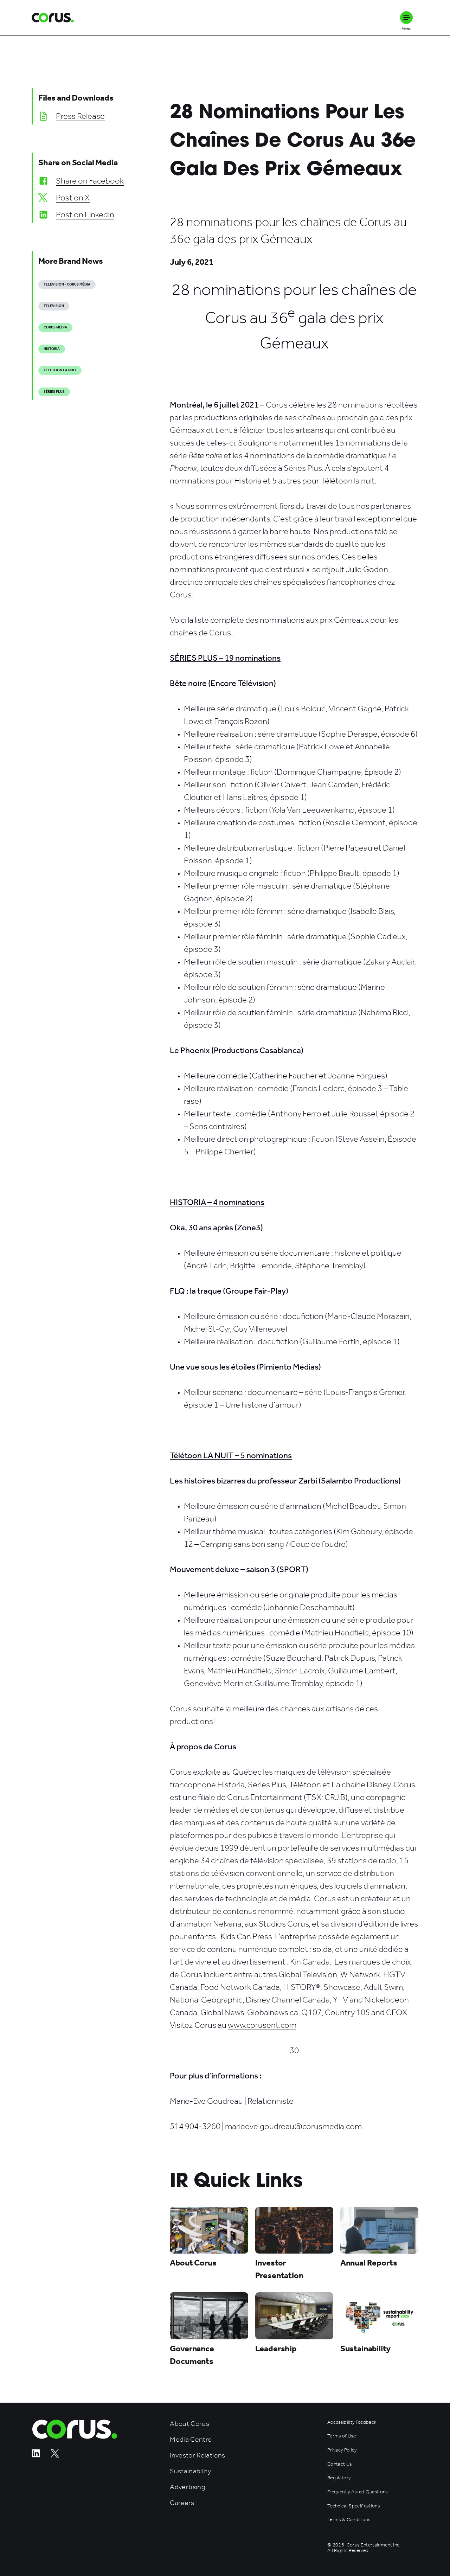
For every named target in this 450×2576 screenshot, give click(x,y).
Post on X (73, 198)
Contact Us (339, 2464)
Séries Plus (54, 392)
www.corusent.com (262, 2025)
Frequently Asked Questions (358, 2492)
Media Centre (191, 2439)
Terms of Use (342, 2436)
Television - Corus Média (67, 284)
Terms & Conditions (349, 2520)
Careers (182, 2503)
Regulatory (339, 2478)
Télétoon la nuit (60, 370)
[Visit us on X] (55, 2456)
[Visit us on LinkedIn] (36, 2456)
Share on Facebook (90, 181)
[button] (406, 18)
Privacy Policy (342, 2450)
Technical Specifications (353, 2506)
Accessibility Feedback (352, 2422)
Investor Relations (197, 2455)
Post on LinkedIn (85, 214)
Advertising (188, 2487)
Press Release (80, 116)
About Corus (189, 2424)
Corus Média (55, 327)
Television (54, 306)
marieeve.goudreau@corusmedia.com (293, 2126)
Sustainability (190, 2471)
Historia (52, 349)
